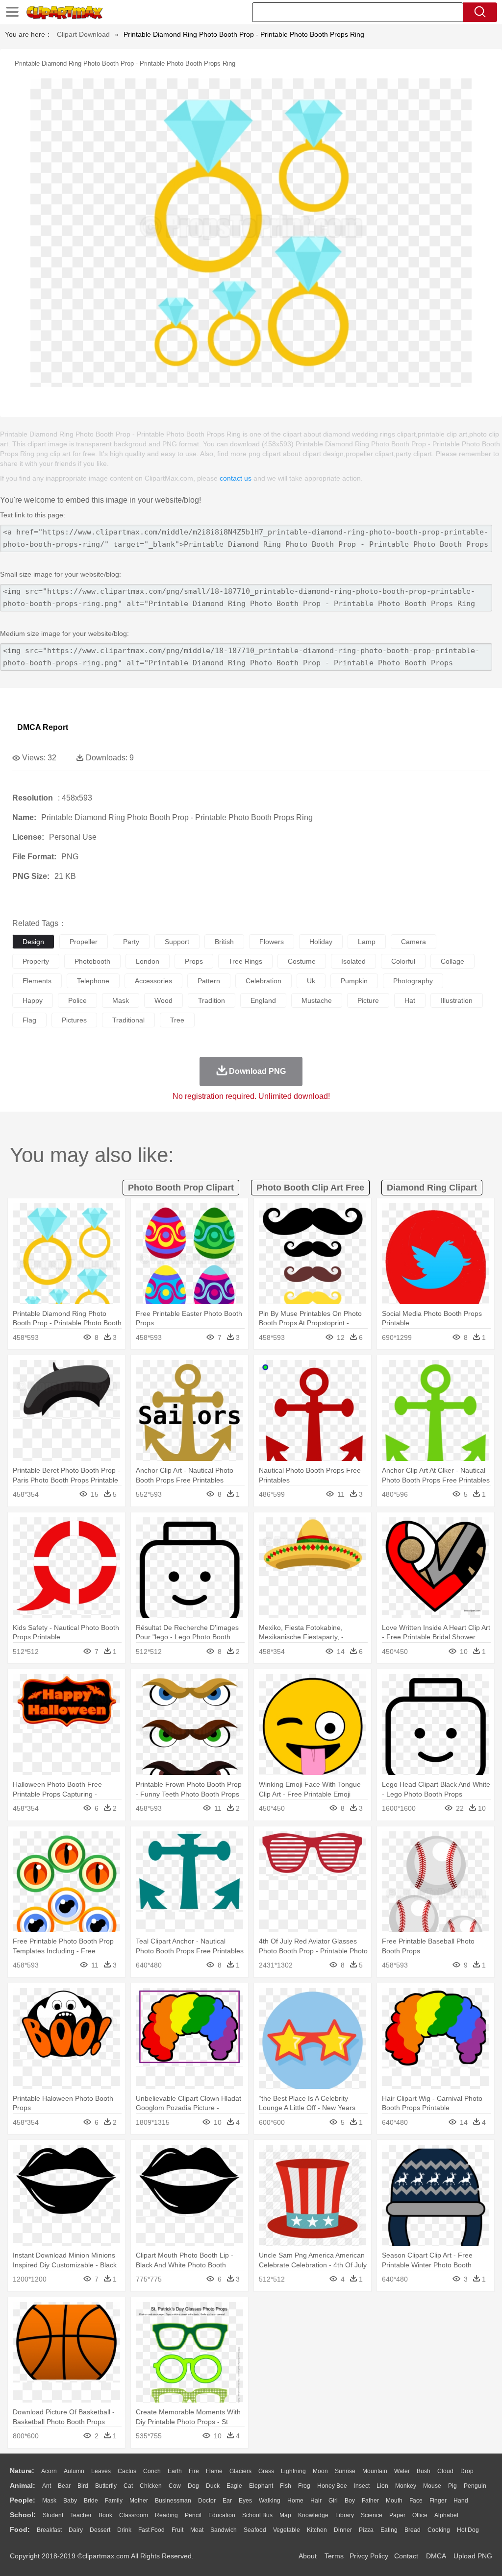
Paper (397, 2515)
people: (23, 2500)
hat (410, 1000)
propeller (84, 942)
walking (270, 2501)
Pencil (193, 2515)
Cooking (439, 2530)
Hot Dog (468, 2530)
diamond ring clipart (432, 1188)
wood (163, 1000)
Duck (213, 2486)
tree (177, 1020)
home (295, 2501)
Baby (70, 2501)
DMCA (436, 2556)
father (370, 2501)
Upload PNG (473, 2556)
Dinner (343, 2530)
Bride (91, 2501)
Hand (461, 2501)
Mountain (375, 2471)
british (224, 942)
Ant (47, 2486)
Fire (194, 2471)
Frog (304, 2486)
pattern (209, 981)
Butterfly (106, 2486)
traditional (128, 1020)
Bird (83, 2486)
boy (350, 2501)
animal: (23, 2485)
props (194, 961)
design (33, 942)
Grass (266, 2471)
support (177, 942)
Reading (166, 2515)
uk (311, 981)
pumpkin (354, 981)
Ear (227, 2501)
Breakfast (49, 2530)
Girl (333, 2501)
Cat (128, 2486)
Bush (424, 2471)
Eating (389, 2530)
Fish (286, 2486)
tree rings (245, 961)
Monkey (406, 2486)
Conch (152, 2471)
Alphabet (446, 2515)
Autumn (74, 2471)
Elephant (261, 2486)
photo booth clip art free (310, 1188)
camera (414, 942)
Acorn (49, 2471)
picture (368, 1000)
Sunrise (345, 2471)
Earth (175, 2471)
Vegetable (287, 2530)
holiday (321, 942)
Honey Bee (332, 2486)
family (114, 2501)
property (36, 961)
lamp (367, 942)
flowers (272, 942)
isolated (353, 961)
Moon (320, 2471)
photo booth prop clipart (181, 1188)
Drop (467, 2471)
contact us (236, 478)
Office (420, 2515)
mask (121, 1000)
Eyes (245, 2501)
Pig (452, 2486)
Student (53, 2515)
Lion (382, 2486)
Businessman (173, 2501)
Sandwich (224, 2530)
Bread (413, 2530)
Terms (334, 2556)
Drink (124, 2530)
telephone (93, 981)
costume (302, 961)
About (308, 2556)
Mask (49, 2501)
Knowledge (313, 2515)
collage (452, 961)
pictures (74, 1020)
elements (37, 981)
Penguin (475, 2486)
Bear (64, 2486)
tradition (212, 1000)
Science (372, 2515)
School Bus (257, 2515)
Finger (438, 2501)
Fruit (177, 2530)
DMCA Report (43, 727)
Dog (193, 2486)
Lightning (293, 2471)
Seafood (255, 2530)
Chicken (151, 2486)
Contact (406, 2556)
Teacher (81, 2515)
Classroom (134, 2515)
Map (285, 2515)
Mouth (394, 2501)
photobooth (92, 961)
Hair (316, 2501)
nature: (22, 2471)
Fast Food (151, 2530)
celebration (264, 981)
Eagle (234, 2486)
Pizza (366, 2530)
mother (139, 2501)
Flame (214, 2471)
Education (222, 2515)
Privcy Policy (369, 2556)
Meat (197, 2530)
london (148, 961)
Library (345, 2515)
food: (20, 2529)
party (131, 942)
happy (33, 1000)
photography (413, 981)
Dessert (100, 2530)
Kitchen (317, 2530)
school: (23, 2515)
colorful (403, 961)
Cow (175, 2486)
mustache (317, 1000)
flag (29, 1020)
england (263, 1000)
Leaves (101, 2471)
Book (105, 2515)
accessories (153, 981)
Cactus (127, 2471)
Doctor (207, 2501)
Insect (362, 2486)
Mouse (432, 2486)
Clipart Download (83, 34)
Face (416, 2501)
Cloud (445, 2471)
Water (402, 2471)
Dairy (76, 2530)
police (77, 1000)
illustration (457, 1000)
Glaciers (240, 2471)
